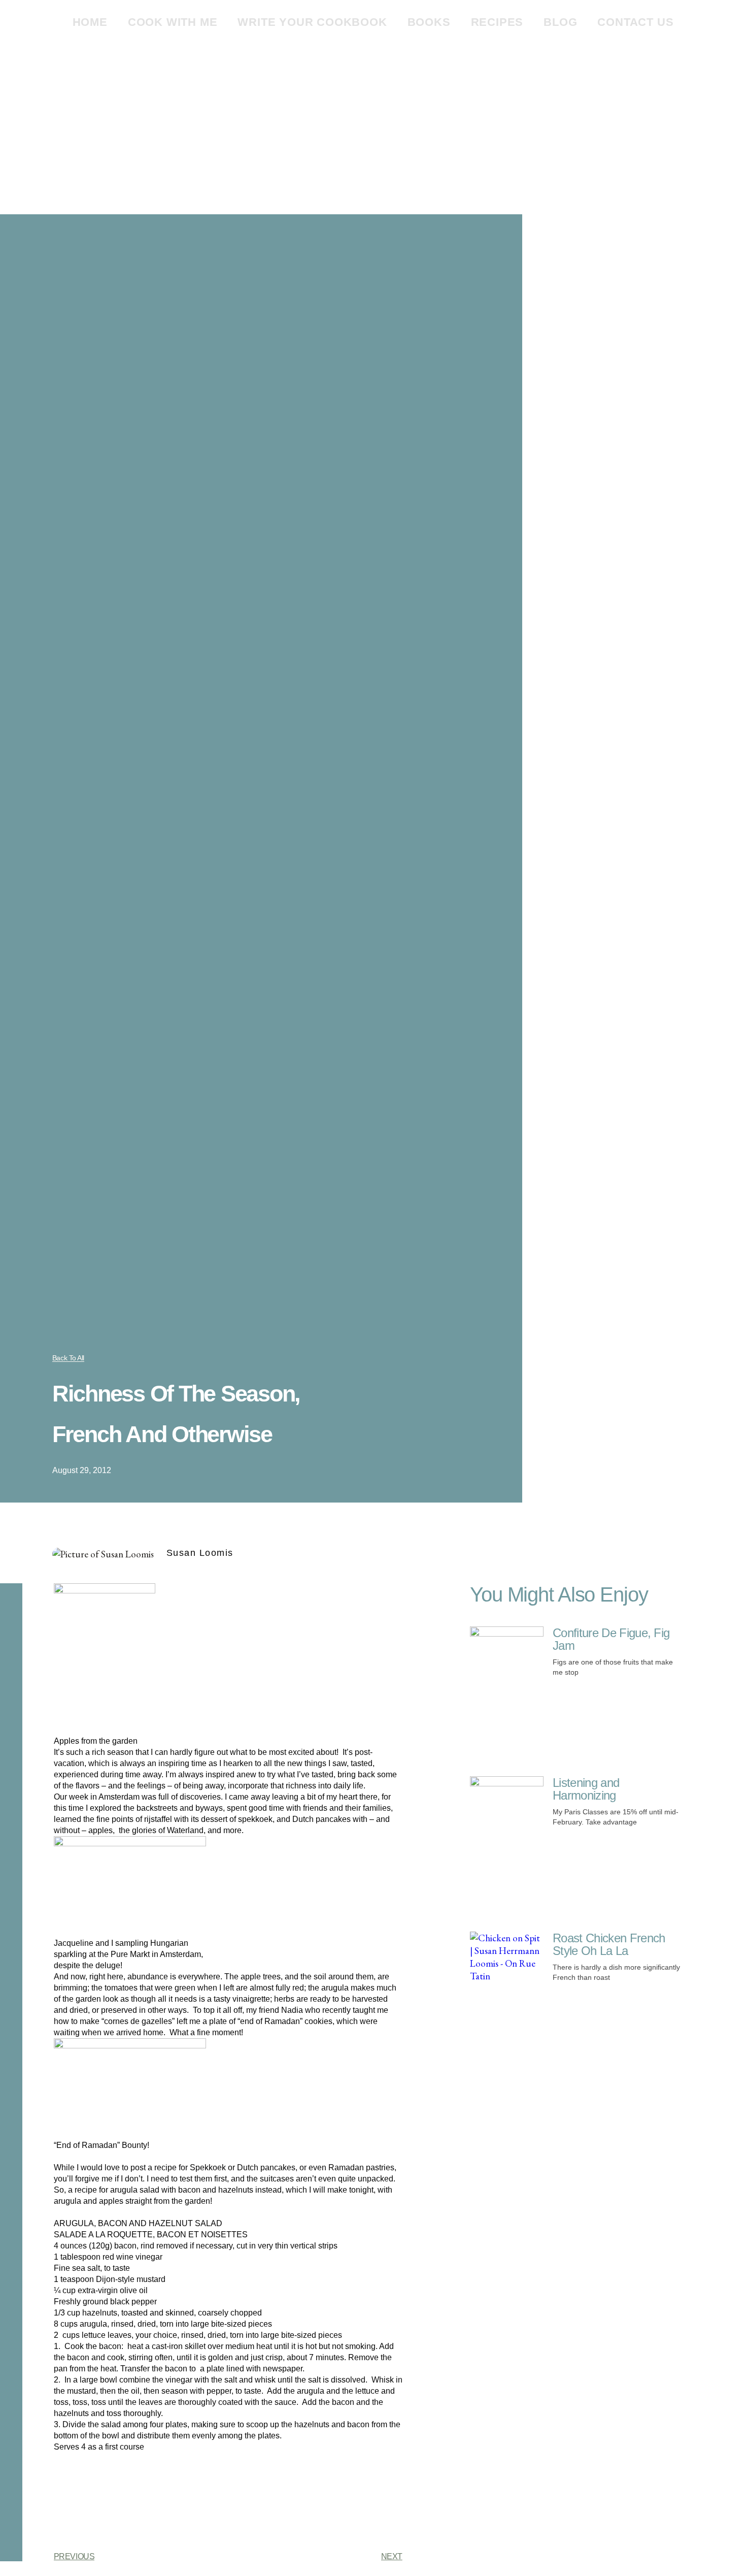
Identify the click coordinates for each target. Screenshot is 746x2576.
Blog (560, 22)
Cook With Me (173, 22)
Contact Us (635, 22)
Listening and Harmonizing (586, 1789)
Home (90, 22)
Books (429, 22)
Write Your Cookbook (312, 22)
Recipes (497, 22)
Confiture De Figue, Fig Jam (611, 1639)
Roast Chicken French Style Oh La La (609, 1944)
